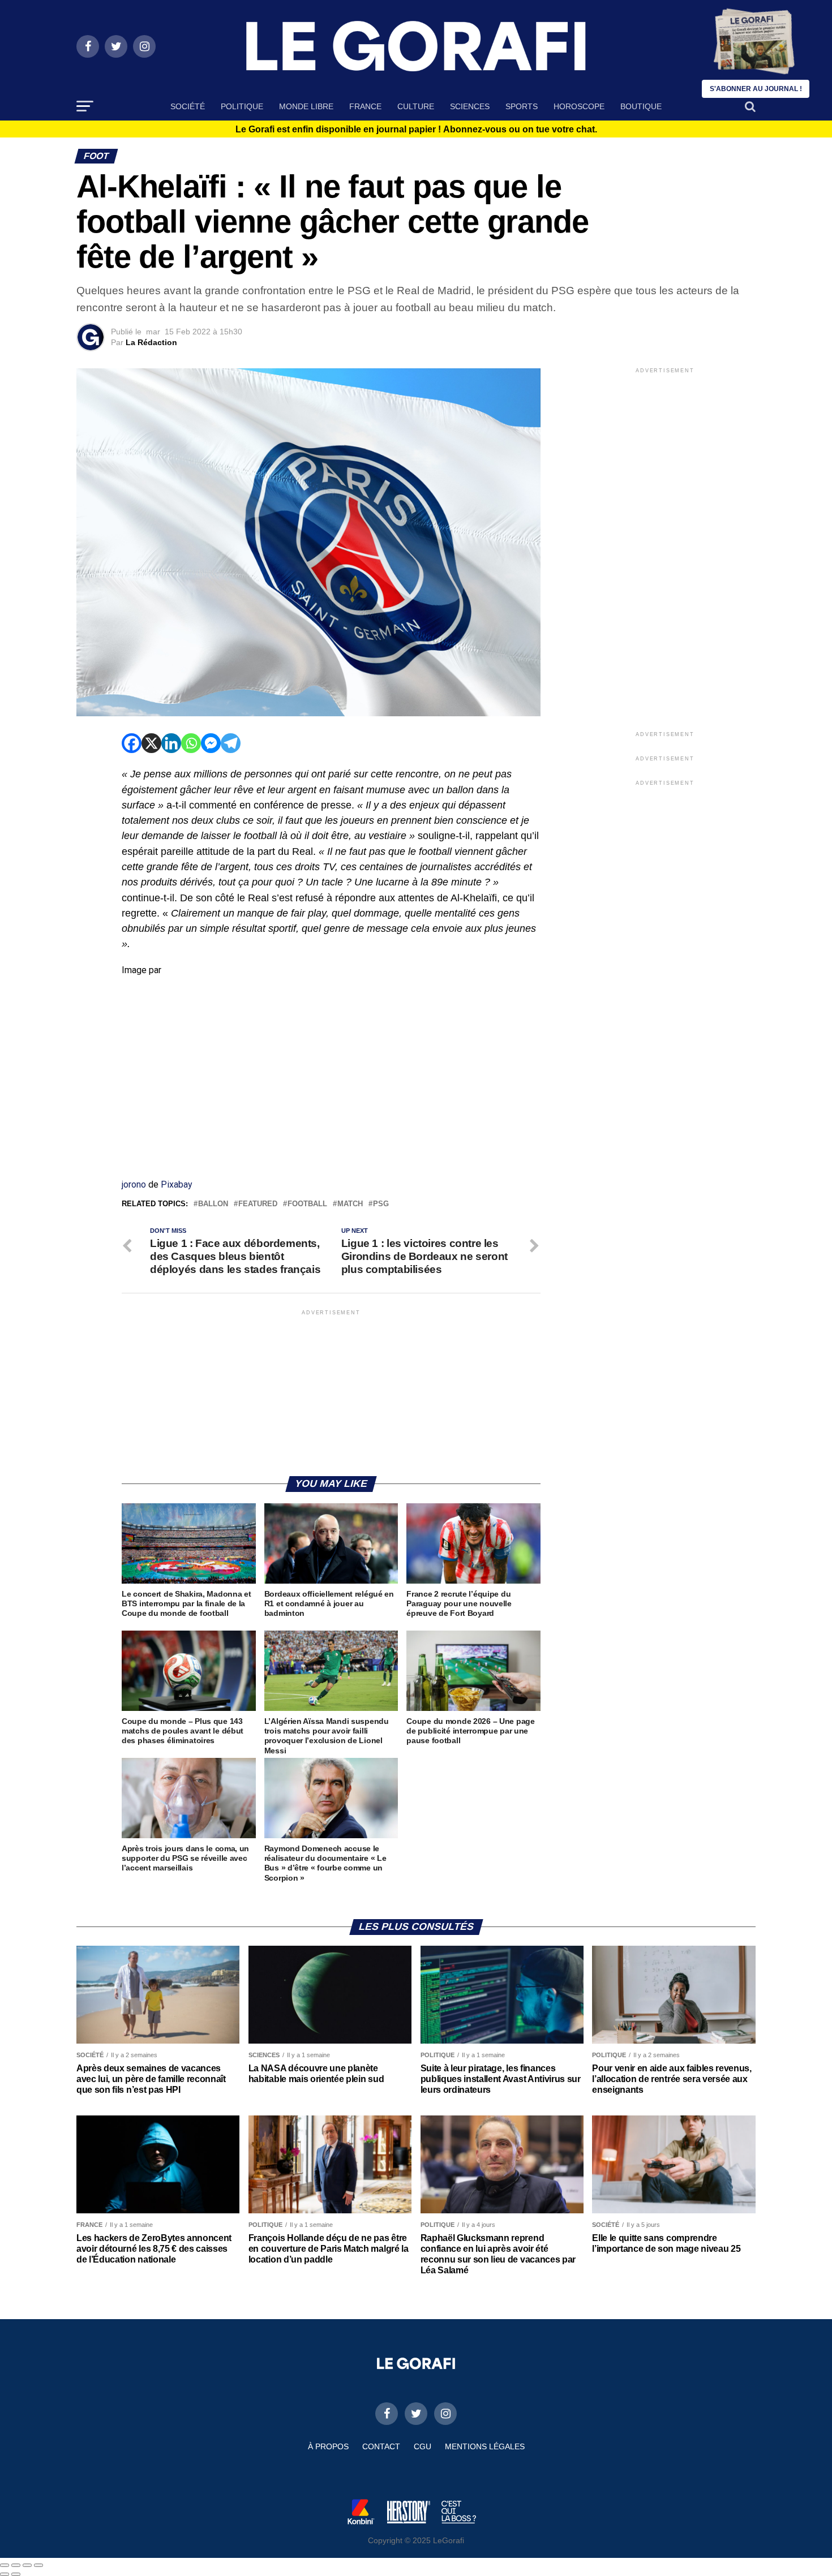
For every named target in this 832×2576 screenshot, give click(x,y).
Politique (242, 106)
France (365, 106)
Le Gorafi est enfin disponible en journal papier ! (416, 130)
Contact (381, 2446)
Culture (416, 106)
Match (350, 1204)
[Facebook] (132, 743)
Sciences (470, 106)
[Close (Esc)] (5, 2565)
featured (258, 1204)
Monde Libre (306, 106)
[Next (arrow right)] (16, 2574)
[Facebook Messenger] (211, 743)
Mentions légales (485, 2446)
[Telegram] (231, 743)
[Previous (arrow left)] (5, 2574)
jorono (134, 1184)
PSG (381, 1204)
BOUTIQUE (641, 106)
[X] (151, 743)
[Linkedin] (171, 743)
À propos (328, 2446)
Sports (522, 106)
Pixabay (177, 1184)
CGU (423, 2446)
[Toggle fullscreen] (27, 2565)
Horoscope (579, 106)
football (307, 1204)
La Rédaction (151, 342)
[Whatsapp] (191, 743)
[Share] (16, 2565)
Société (188, 106)
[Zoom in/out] (38, 2565)
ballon (213, 1204)
